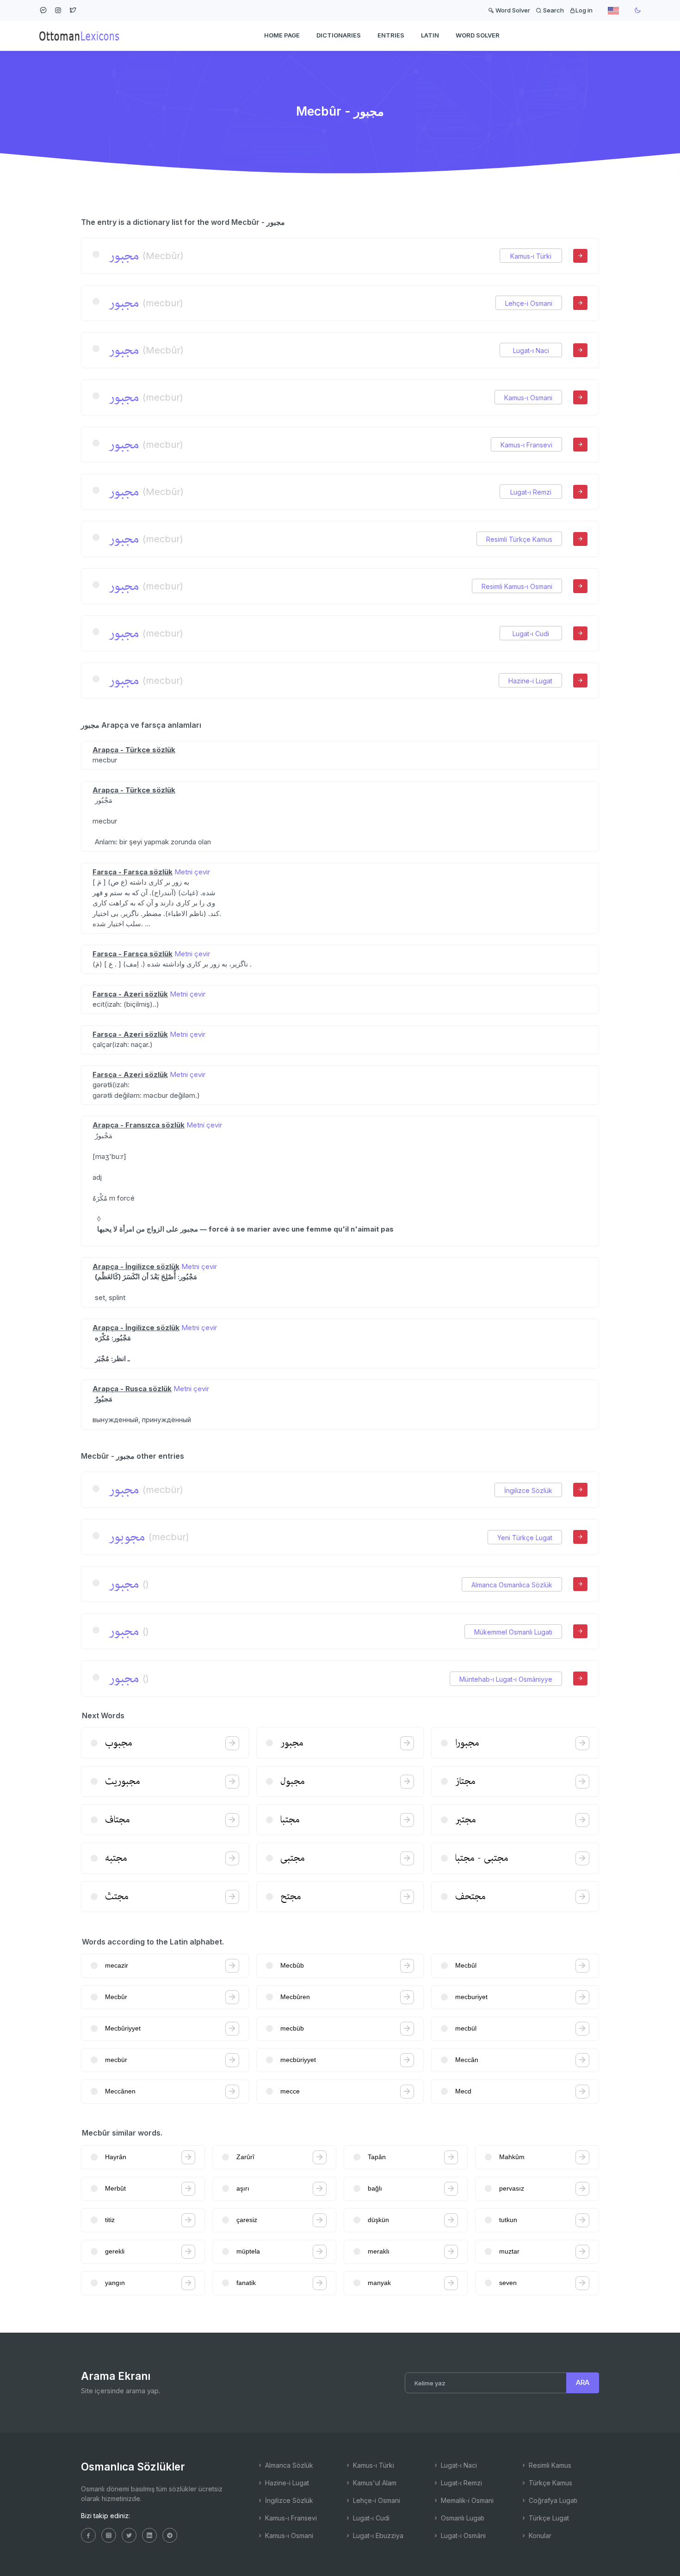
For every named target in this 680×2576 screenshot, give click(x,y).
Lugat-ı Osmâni (462, 2536)
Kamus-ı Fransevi (526, 445)
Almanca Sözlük (288, 2465)
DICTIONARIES (339, 35)
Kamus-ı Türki (531, 256)
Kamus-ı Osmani (528, 398)
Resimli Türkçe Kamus (519, 539)
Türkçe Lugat (548, 2518)
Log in (584, 10)
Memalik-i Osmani (466, 2500)
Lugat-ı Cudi (531, 634)
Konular (539, 2536)
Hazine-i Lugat (530, 681)
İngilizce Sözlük (528, 1490)
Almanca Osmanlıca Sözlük (512, 1585)
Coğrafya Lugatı (552, 2500)
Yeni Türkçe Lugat (525, 1538)
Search (553, 10)
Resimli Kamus (549, 2465)
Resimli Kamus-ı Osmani (517, 586)
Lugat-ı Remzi (531, 492)
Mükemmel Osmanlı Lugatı (513, 1632)
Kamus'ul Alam (374, 2483)
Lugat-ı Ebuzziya (377, 2536)
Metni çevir (192, 872)
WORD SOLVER (478, 35)
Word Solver (512, 10)
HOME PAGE (282, 35)
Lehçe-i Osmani (529, 303)
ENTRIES (391, 35)
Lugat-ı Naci (531, 350)
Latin (430, 35)
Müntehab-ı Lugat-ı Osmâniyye (506, 1679)
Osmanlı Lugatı (462, 2518)
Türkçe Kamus (550, 2483)
